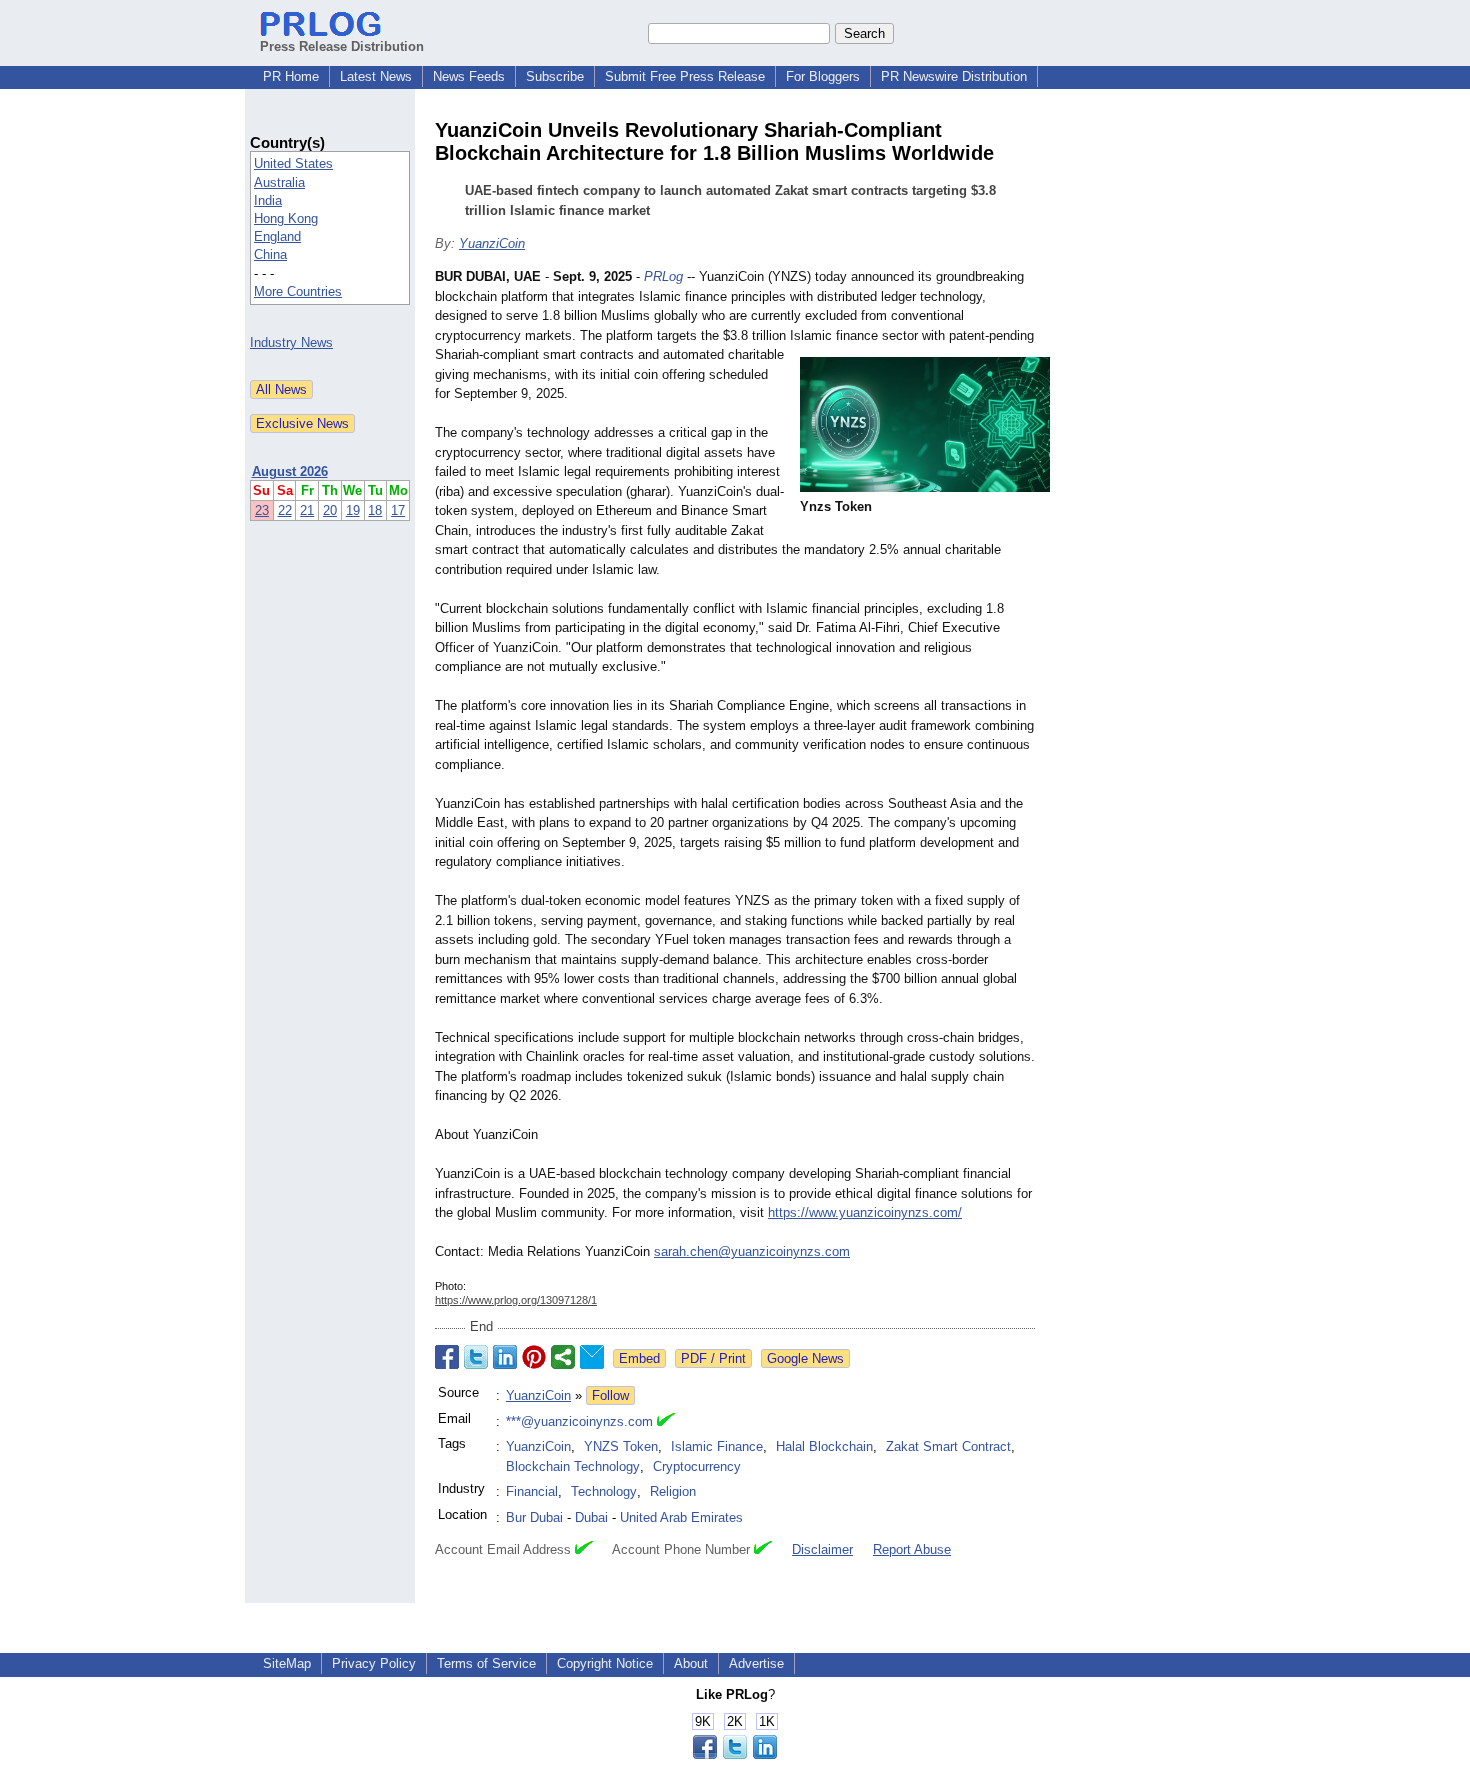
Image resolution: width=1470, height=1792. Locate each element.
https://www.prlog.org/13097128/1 (516, 1300)
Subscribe (555, 76)
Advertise (756, 1663)
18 (375, 510)
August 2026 (290, 471)
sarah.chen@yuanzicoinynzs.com (752, 1251)
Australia (279, 182)
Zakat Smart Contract (948, 1446)
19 (353, 510)
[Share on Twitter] (476, 1357)
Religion (673, 1491)
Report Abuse (912, 1549)
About (691, 1663)
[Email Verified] (666, 1422)
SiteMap (287, 1663)
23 (262, 510)
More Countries (298, 291)
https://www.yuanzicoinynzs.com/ (865, 1212)
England (277, 236)
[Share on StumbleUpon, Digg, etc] (563, 1357)
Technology (604, 1491)
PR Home (291, 76)
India (268, 200)
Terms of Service (486, 1663)
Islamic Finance (717, 1446)
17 (398, 510)
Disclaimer (822, 1549)
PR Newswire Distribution (954, 76)
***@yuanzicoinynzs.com (579, 1421)
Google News (805, 1358)
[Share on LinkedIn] (505, 1357)
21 (307, 510)
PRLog (663, 276)
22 (285, 510)
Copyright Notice (605, 1663)
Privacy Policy (374, 1663)
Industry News (291, 342)
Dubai (591, 1517)
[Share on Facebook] (447, 1357)
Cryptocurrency (697, 1466)
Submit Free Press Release (685, 76)
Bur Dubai (534, 1517)
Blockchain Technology (573, 1466)
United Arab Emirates (681, 1517)
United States (293, 163)
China (270, 254)
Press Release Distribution (342, 46)
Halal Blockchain (824, 1446)
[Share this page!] (735, 1754)
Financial (532, 1491)
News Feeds (469, 76)
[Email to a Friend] (592, 1357)
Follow (610, 1395)
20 (330, 510)
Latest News (376, 76)
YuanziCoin (492, 243)
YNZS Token (621, 1446)
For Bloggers (823, 76)
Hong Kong (286, 218)
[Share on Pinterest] (534, 1357)
